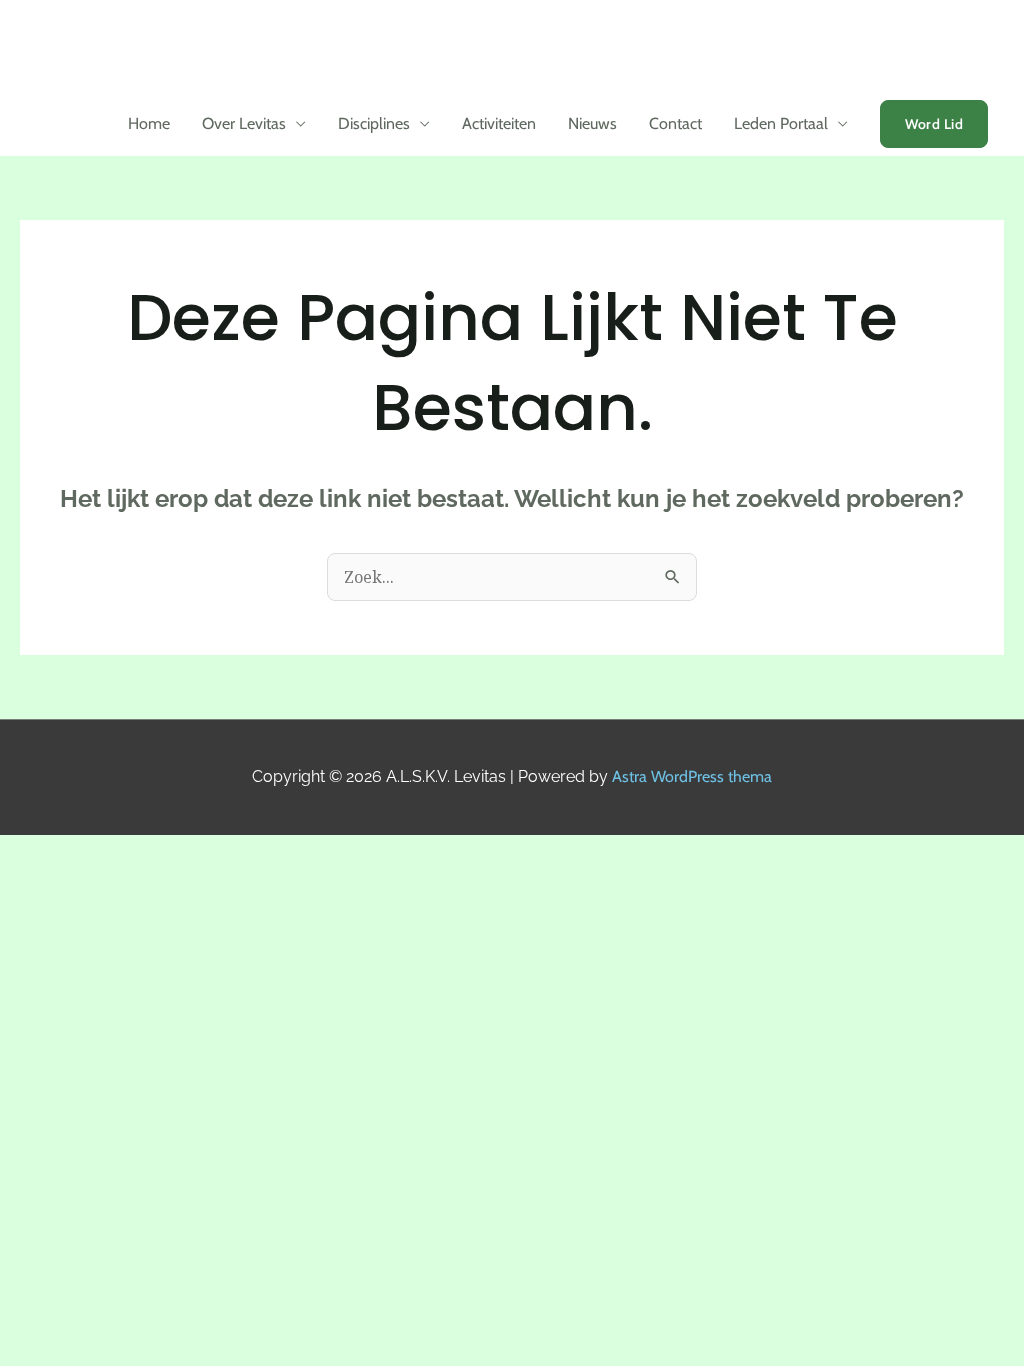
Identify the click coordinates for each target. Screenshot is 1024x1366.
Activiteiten (499, 123)
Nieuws (592, 123)
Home (149, 123)
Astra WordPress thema (692, 776)
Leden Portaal (781, 123)
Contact (675, 123)
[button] (934, 124)
